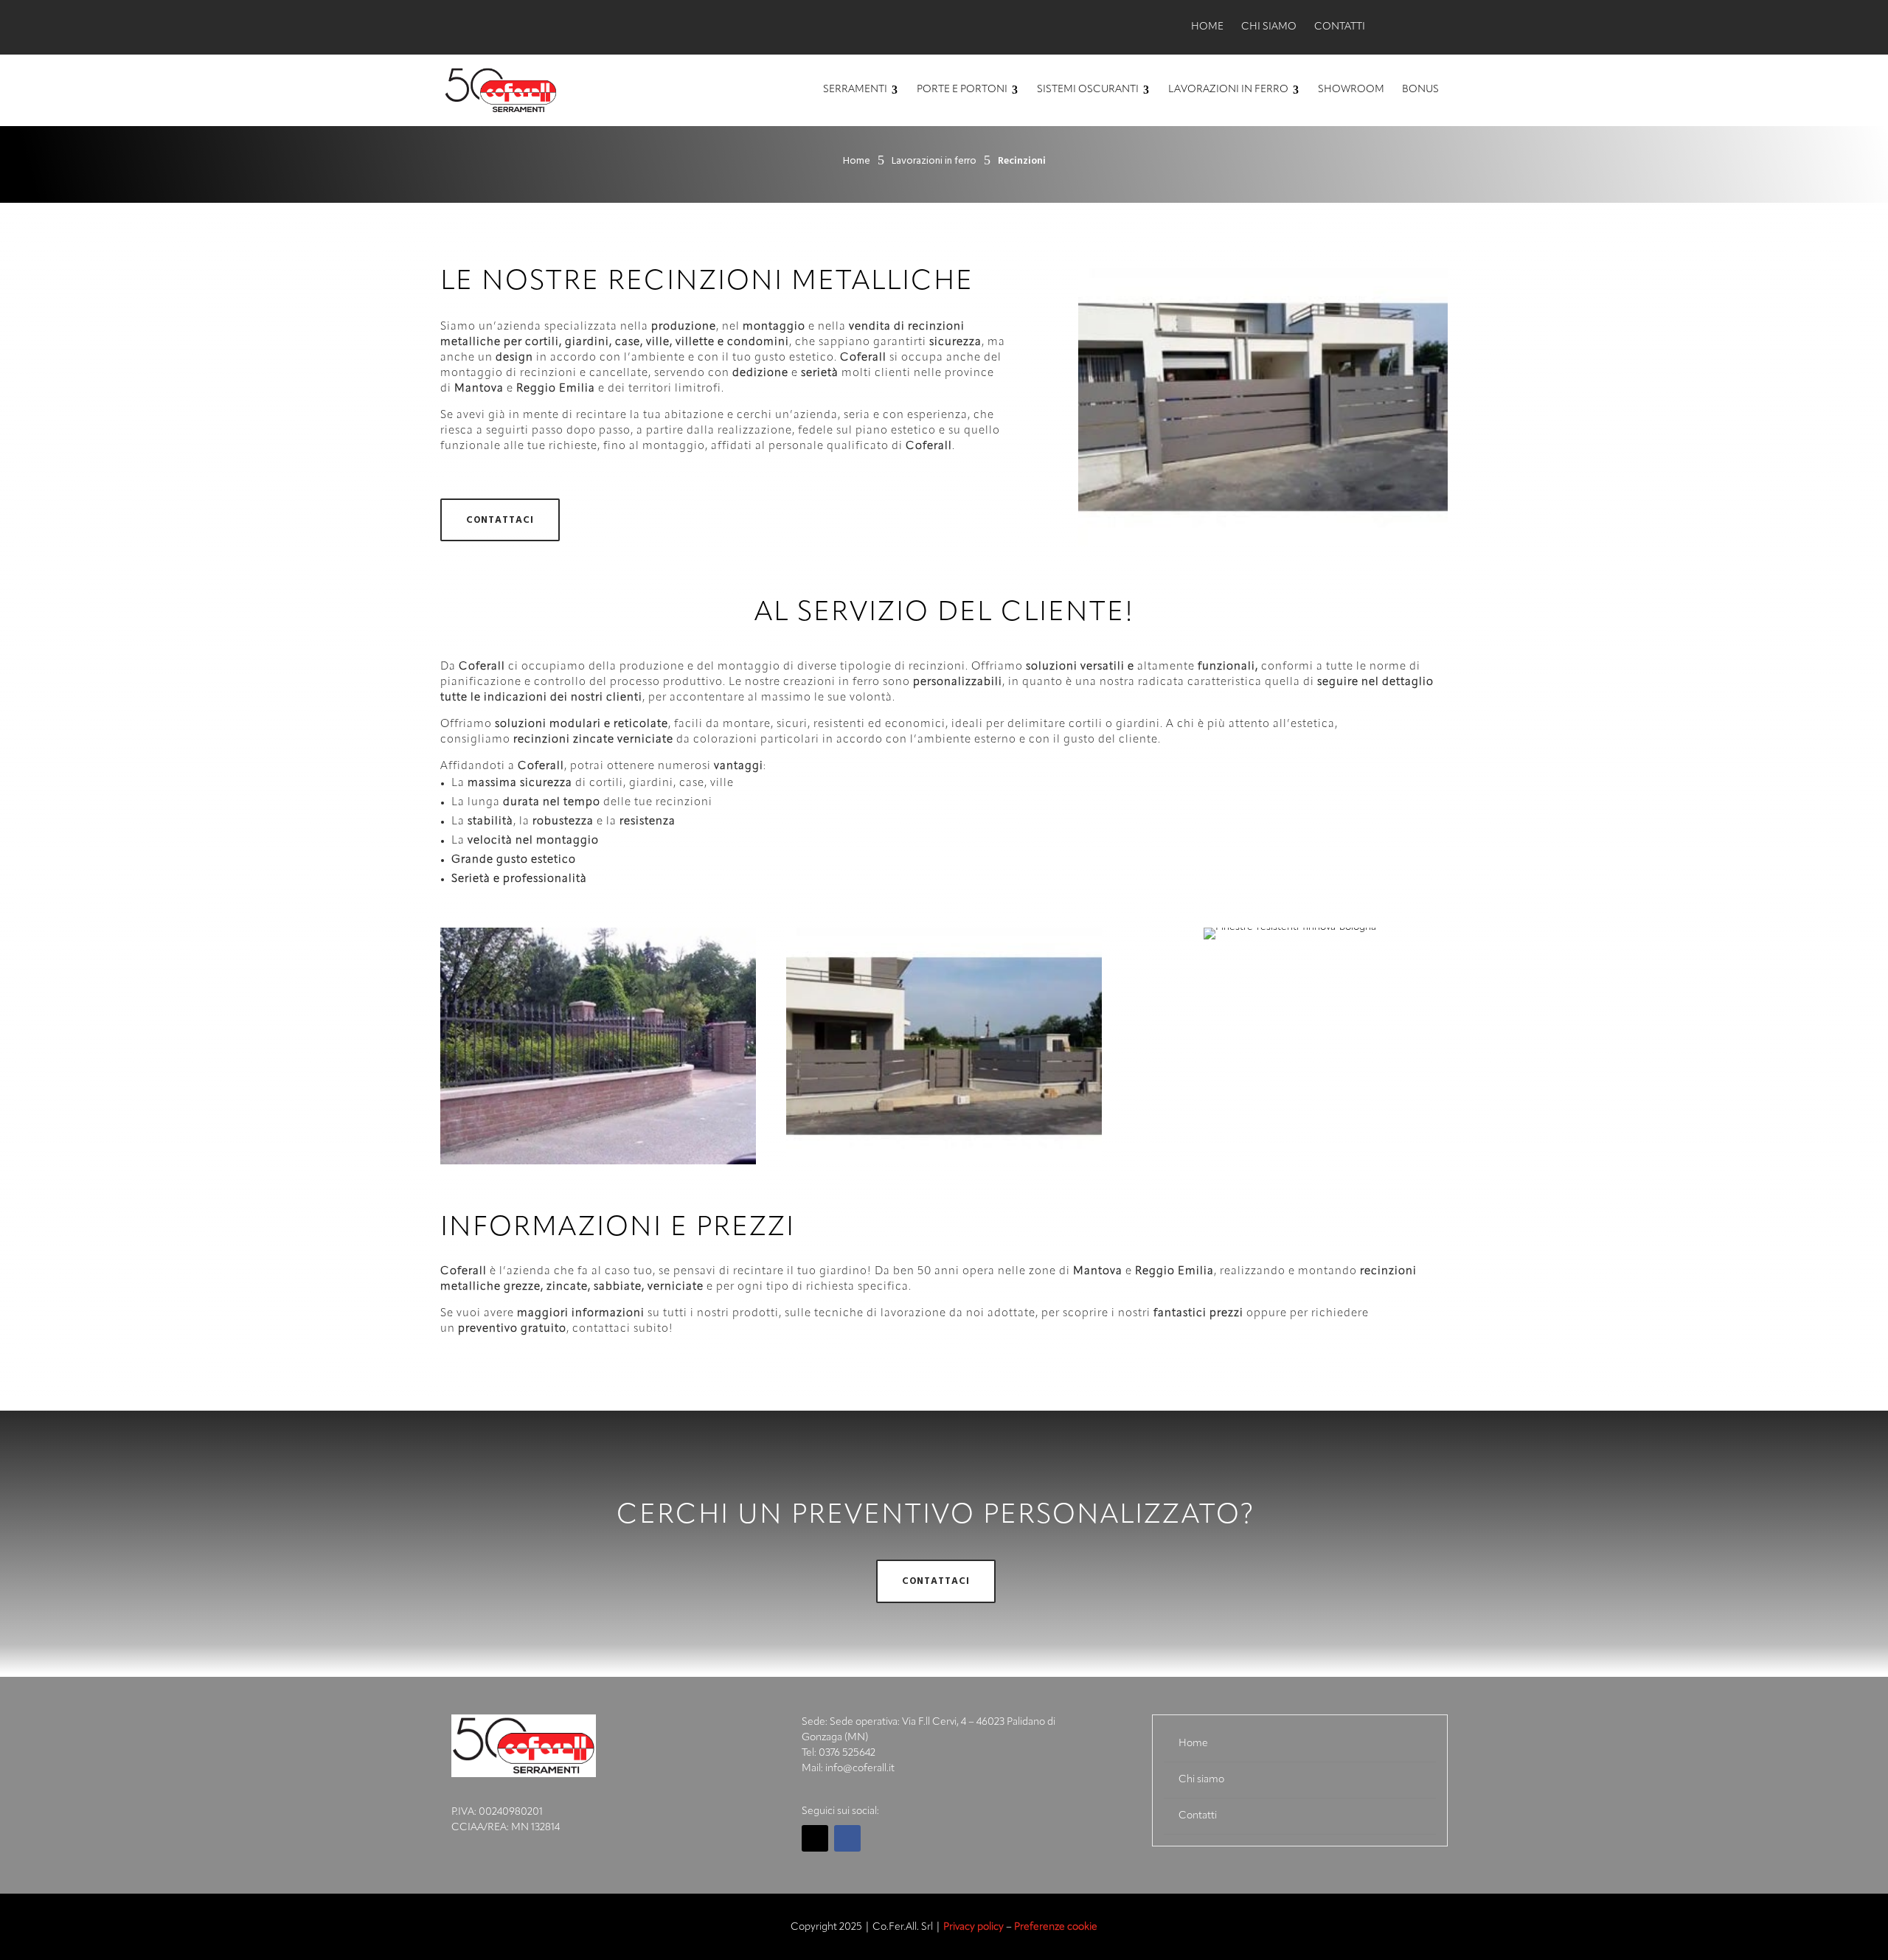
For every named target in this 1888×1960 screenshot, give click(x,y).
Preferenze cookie (1056, 1927)
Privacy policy (974, 1927)
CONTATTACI (500, 520)
